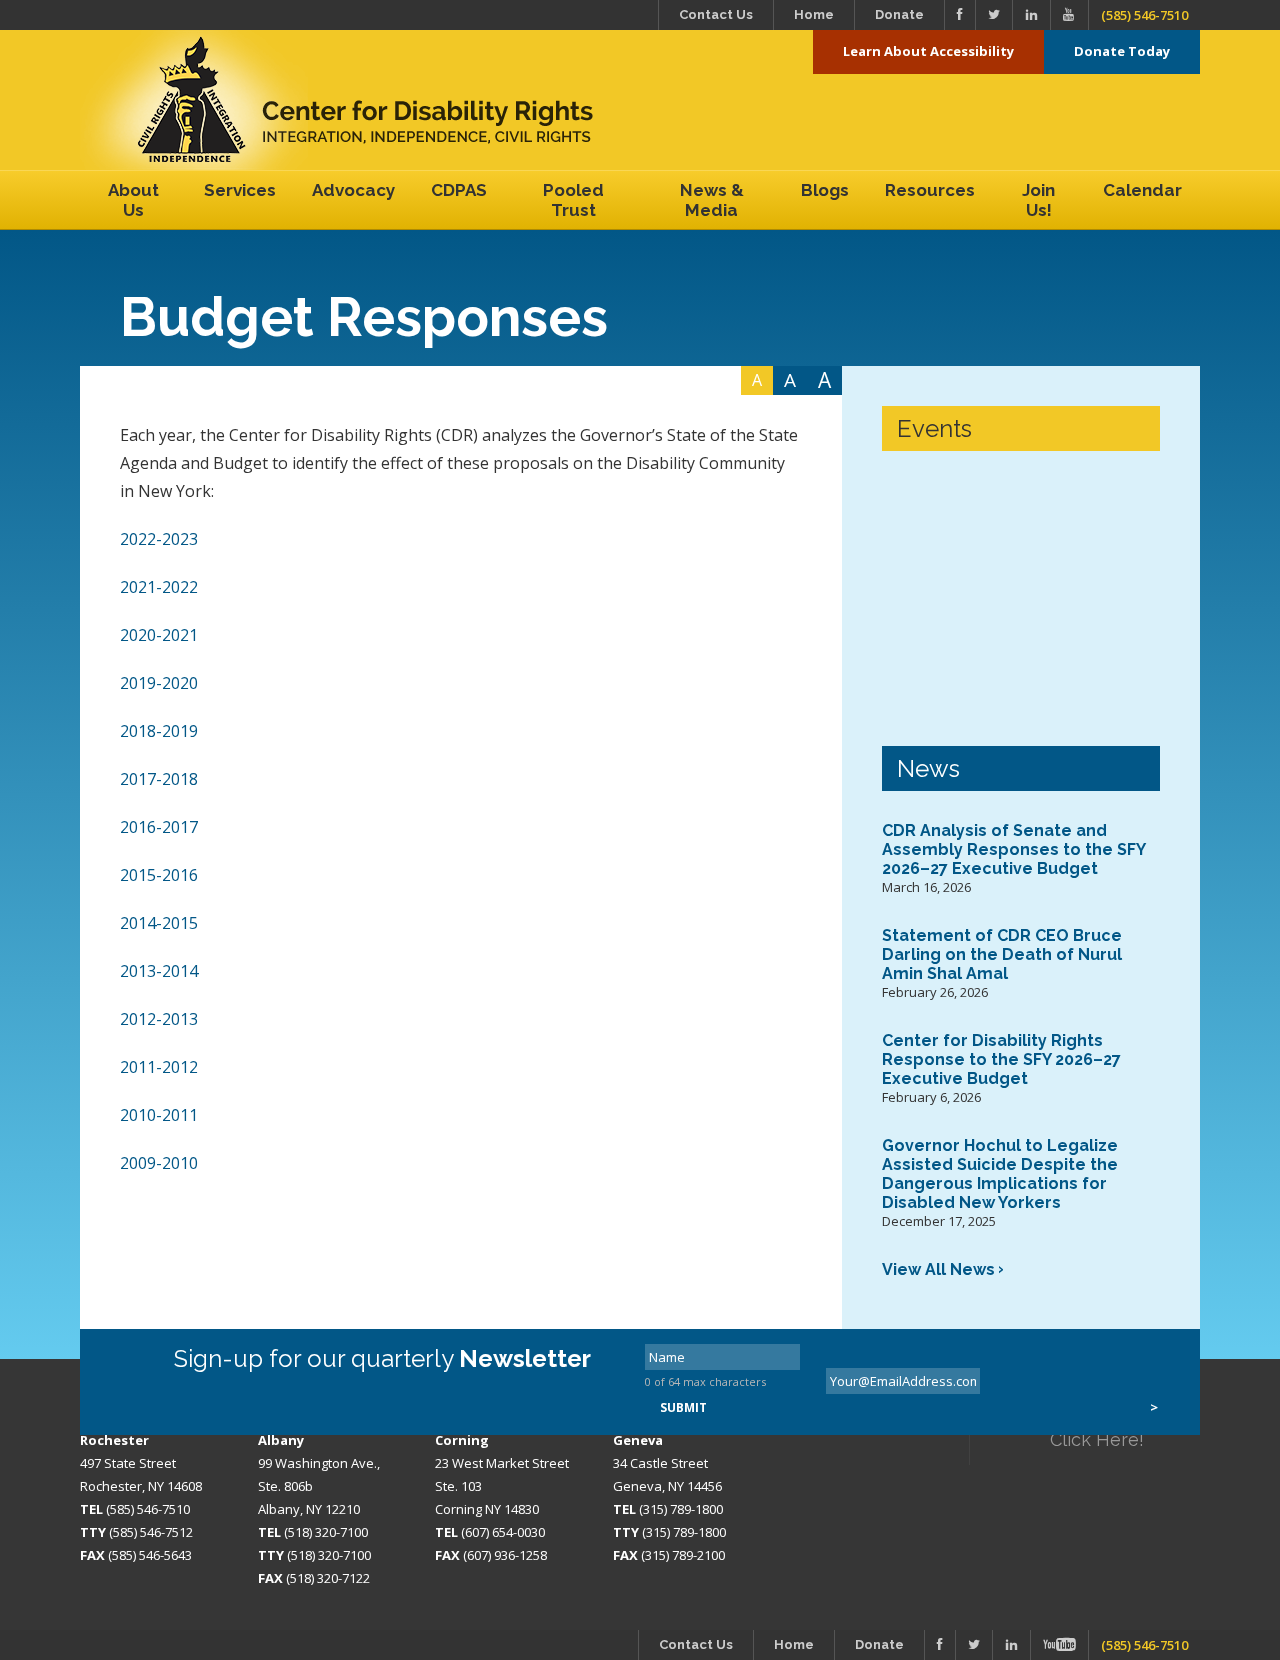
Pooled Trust (573, 200)
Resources (930, 190)
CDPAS (459, 190)
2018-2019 (159, 731)
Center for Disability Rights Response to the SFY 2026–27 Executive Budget (1001, 1059)
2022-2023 (159, 539)
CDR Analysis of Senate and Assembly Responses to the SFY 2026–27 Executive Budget (1013, 849)
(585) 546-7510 (1144, 15)
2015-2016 (159, 875)
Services (240, 190)
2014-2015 (159, 923)
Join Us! (1038, 200)
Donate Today (1122, 51)
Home (814, 14)
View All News (938, 1269)
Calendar (1142, 190)
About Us (133, 200)
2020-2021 (159, 635)
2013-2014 (159, 971)
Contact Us (716, 14)
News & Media (712, 200)
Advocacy (353, 190)
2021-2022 (159, 587)
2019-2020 (159, 683)
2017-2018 (159, 779)
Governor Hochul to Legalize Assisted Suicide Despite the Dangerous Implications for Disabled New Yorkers (1000, 1174)
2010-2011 (159, 1115)
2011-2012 (159, 1067)
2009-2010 (159, 1163)
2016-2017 (159, 827)
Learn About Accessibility (928, 51)
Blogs (825, 190)
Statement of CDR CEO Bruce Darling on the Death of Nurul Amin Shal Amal (1002, 954)
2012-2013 (159, 1019)
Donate (899, 14)
